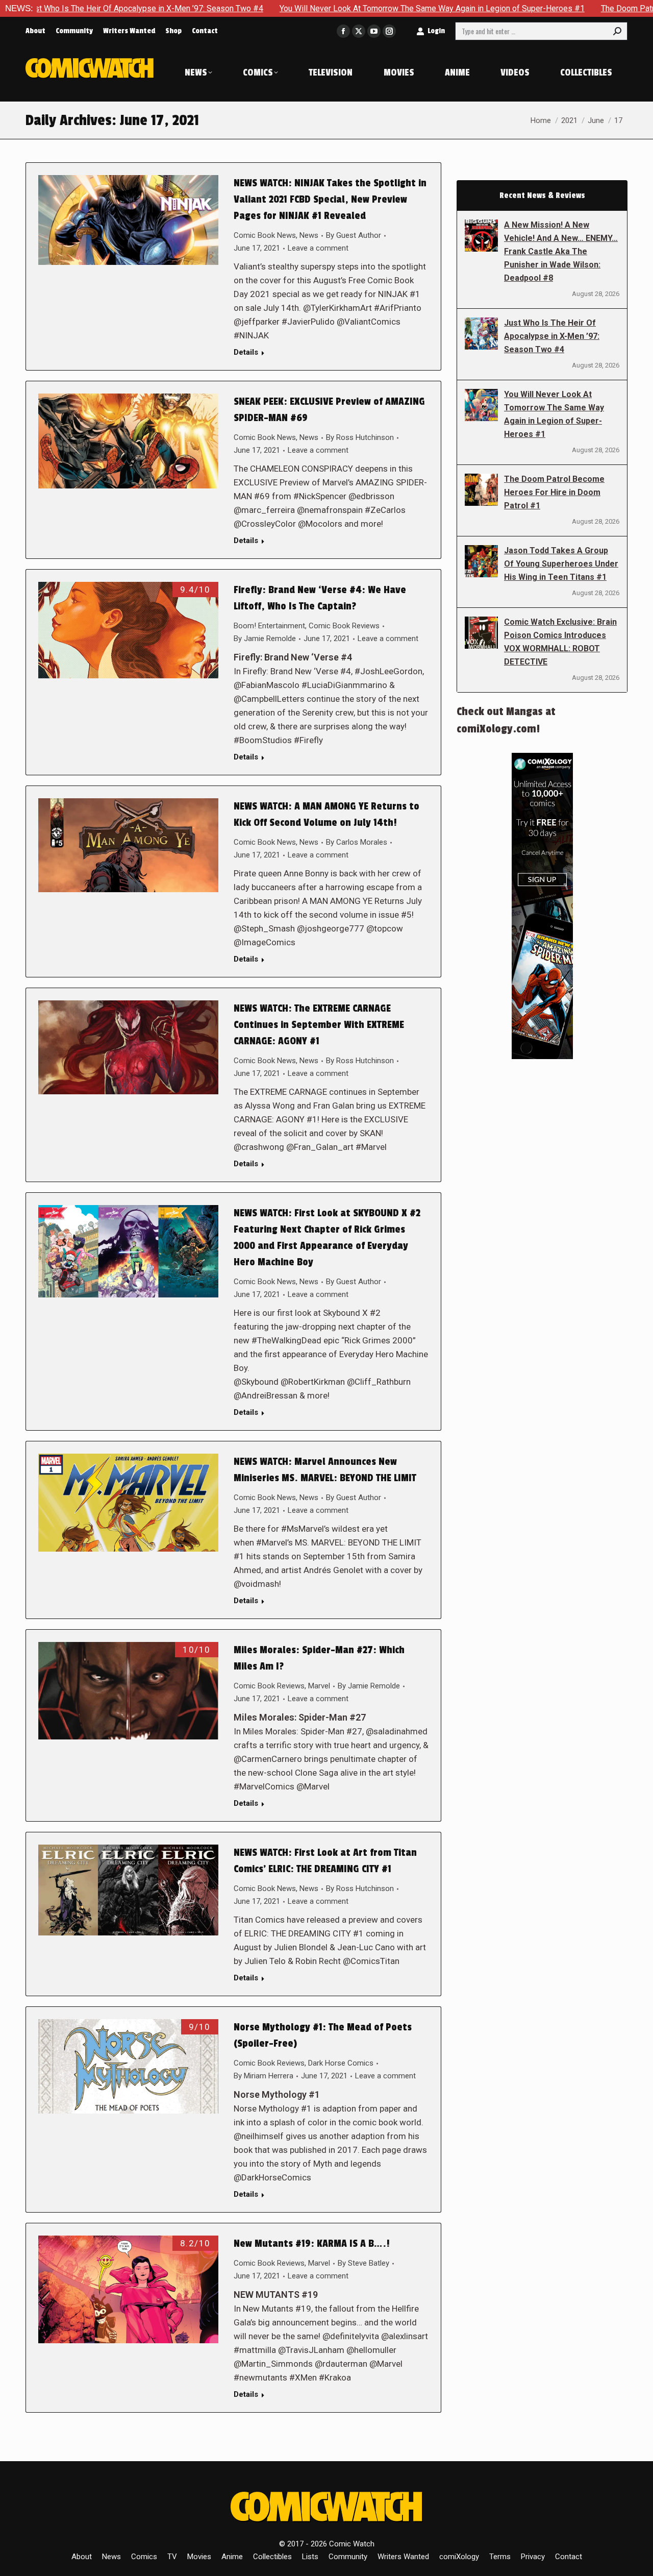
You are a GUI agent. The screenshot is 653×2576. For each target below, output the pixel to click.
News (309, 235)
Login (436, 31)
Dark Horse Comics (341, 2063)
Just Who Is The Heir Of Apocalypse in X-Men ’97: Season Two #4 (552, 336)
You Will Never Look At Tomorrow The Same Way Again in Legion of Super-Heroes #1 (330, 8)
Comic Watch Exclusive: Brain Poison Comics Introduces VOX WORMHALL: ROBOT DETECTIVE (560, 642)
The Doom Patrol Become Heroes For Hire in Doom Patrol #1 (554, 492)
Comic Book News (265, 235)
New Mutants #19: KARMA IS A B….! (312, 2244)
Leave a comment (318, 248)
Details (246, 352)
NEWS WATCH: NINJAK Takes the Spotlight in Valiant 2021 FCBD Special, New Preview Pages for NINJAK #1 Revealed (330, 200)
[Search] (617, 31)
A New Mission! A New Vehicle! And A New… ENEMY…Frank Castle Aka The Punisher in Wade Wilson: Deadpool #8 (561, 251)
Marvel (319, 1686)
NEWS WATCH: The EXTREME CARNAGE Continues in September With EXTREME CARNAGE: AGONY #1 (319, 1025)
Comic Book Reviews (344, 626)
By (354, 235)
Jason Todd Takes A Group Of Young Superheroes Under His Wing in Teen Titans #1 (561, 564)
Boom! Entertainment (269, 626)
